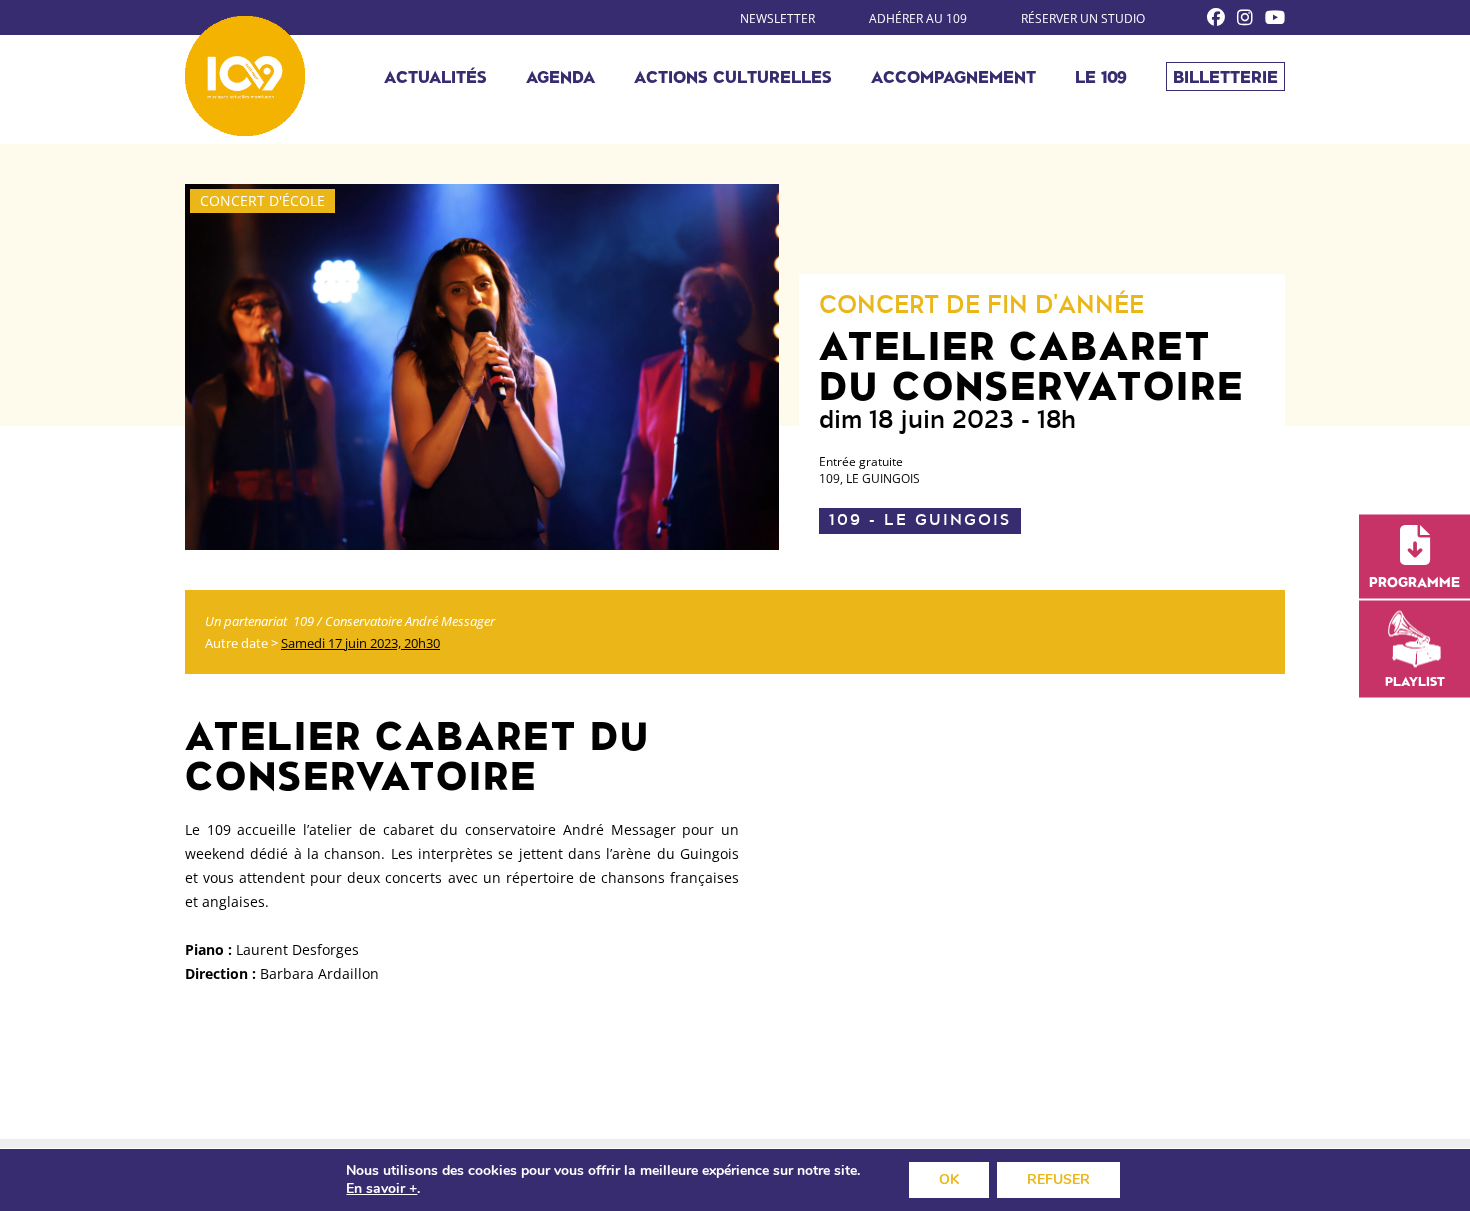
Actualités (435, 76)
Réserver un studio (1083, 18)
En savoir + (381, 1189)
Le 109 (1101, 76)
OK (949, 1179)
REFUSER (1058, 1179)
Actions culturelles (733, 76)
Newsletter (777, 18)
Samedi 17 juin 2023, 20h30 (360, 643)
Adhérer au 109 (918, 18)
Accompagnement (953, 76)
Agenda (560, 76)
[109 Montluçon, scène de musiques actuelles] (245, 76)
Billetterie (1225, 76)
